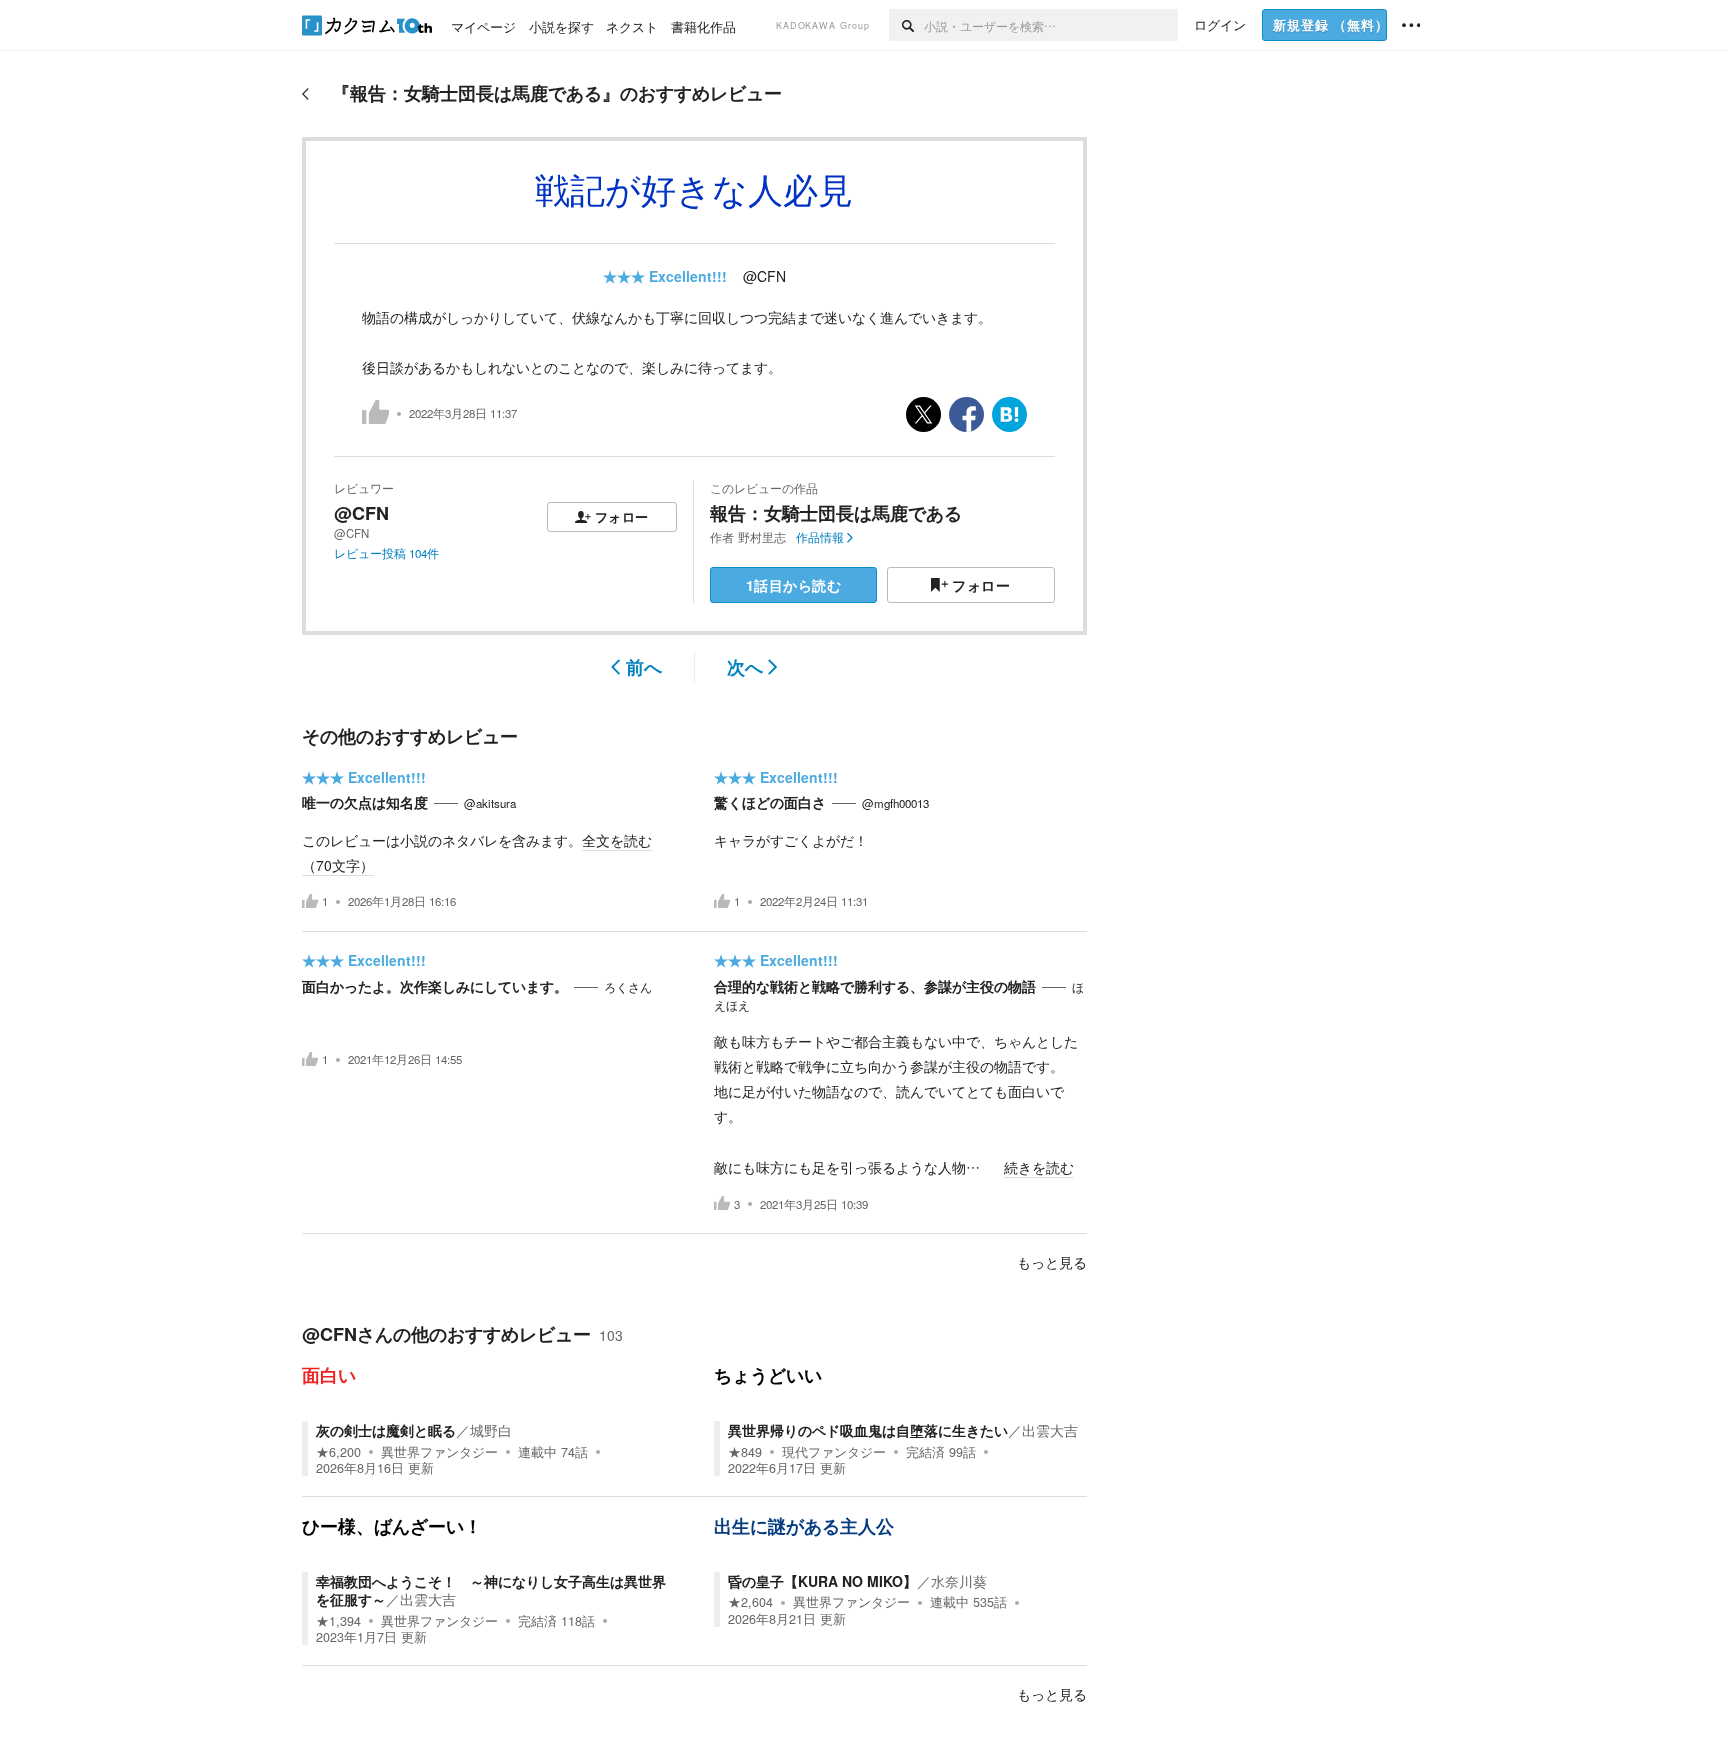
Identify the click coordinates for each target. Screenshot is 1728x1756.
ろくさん (628, 987)
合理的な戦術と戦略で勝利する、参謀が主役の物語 (875, 986)
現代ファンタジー (834, 1452)
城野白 (491, 1430)
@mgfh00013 (895, 803)
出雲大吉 (1050, 1430)
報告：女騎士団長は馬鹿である (836, 513)
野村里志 (762, 537)
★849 (745, 1452)
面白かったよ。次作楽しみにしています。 (435, 986)
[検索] (906, 25)
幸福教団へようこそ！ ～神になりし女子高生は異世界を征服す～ (491, 1590)
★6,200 (338, 1452)
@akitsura (490, 803)
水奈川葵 (959, 1581)
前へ (644, 667)
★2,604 (750, 1602)
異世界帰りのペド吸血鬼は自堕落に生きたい (868, 1430)
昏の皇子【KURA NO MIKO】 (822, 1581)
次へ (745, 667)
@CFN (764, 276)
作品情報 (820, 537)
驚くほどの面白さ (770, 802)
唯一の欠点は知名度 (365, 802)
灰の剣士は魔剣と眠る (386, 1430)
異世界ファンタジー (439, 1452)
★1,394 (338, 1621)
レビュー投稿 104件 (386, 553)
